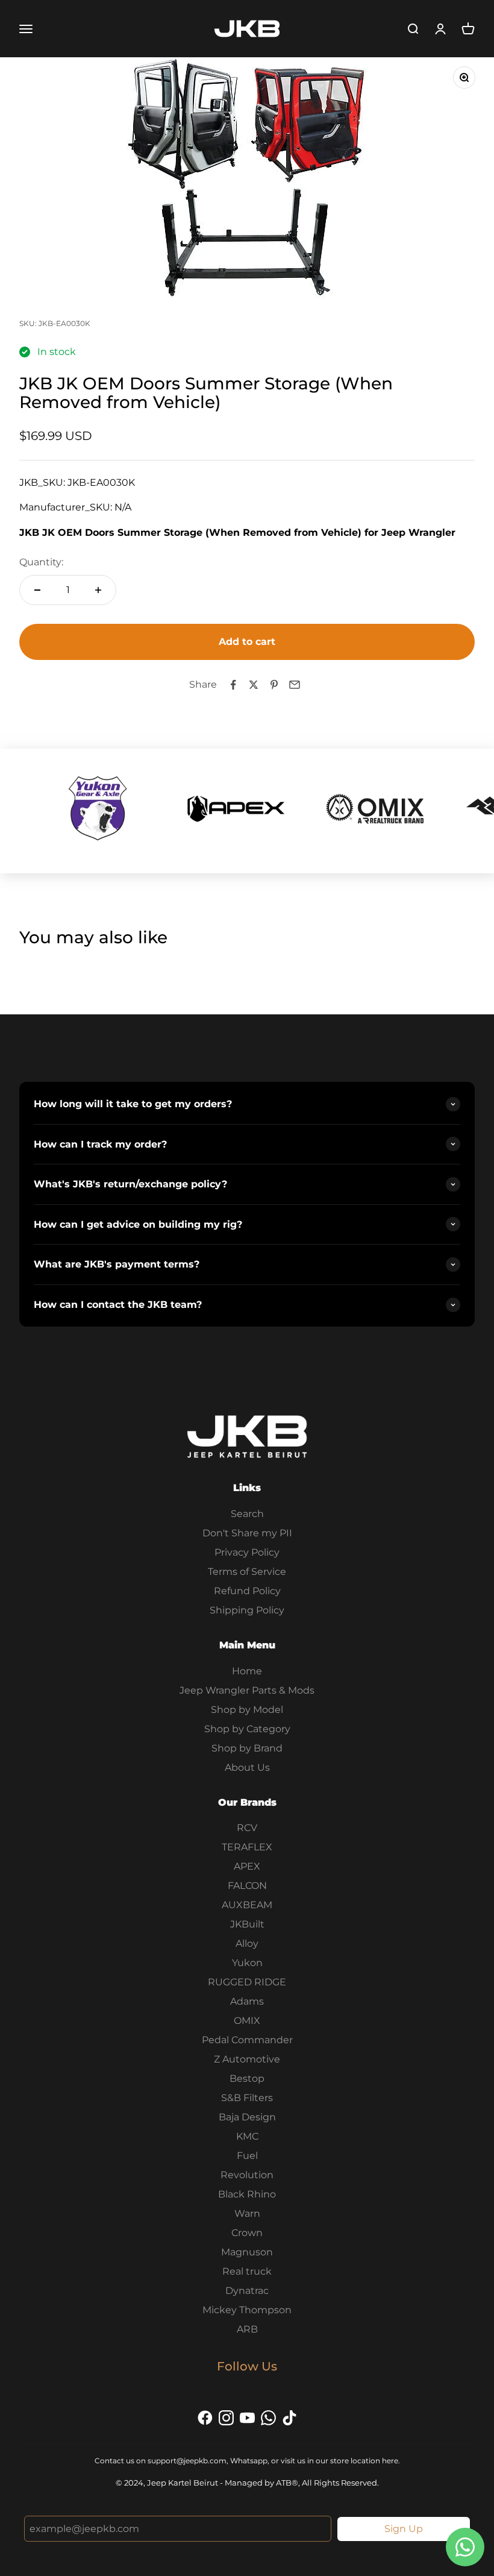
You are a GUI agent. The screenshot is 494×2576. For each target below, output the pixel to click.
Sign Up (404, 2529)
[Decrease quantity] (37, 590)
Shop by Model (247, 1710)
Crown (247, 2233)
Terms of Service (247, 1572)
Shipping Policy (247, 1610)
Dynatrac (247, 2291)
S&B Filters (247, 2098)
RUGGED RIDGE (247, 1982)
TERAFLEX (247, 1847)
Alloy (247, 1943)
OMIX (247, 2021)
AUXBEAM (247, 1905)
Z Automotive (247, 2059)
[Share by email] (295, 685)
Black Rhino (247, 2194)
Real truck (247, 2271)
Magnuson (247, 2252)
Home (247, 1671)
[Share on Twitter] (254, 685)
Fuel (247, 2156)
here (390, 2461)
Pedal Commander (247, 2040)
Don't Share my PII (247, 1533)
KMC (247, 2136)
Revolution (247, 2175)
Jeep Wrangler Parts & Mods (247, 1690)
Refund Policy (247, 1591)
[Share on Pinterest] (274, 685)
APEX (247, 1866)
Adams (247, 2001)
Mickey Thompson (247, 2310)
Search (247, 1514)
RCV (247, 1828)
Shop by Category (247, 1729)
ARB (247, 2329)
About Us (247, 1767)
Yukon (247, 1963)
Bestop (247, 2078)
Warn (247, 2213)
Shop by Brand (247, 1748)
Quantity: (41, 562)
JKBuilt (247, 1924)
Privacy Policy (247, 1552)
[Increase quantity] (98, 590)
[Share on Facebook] (233, 685)
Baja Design (247, 2117)
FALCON (247, 1886)
